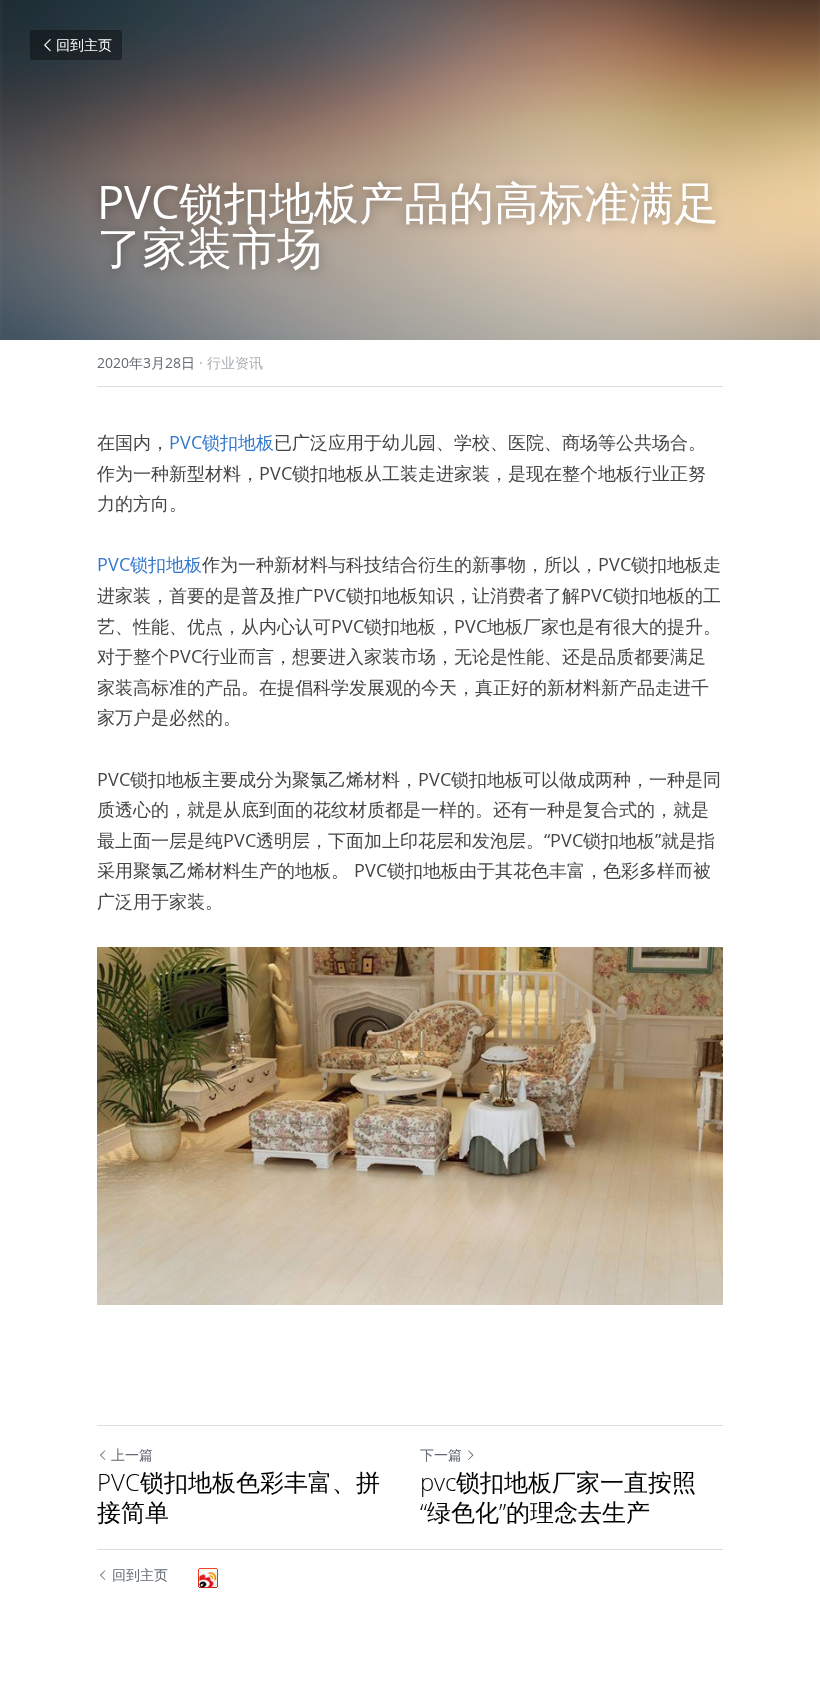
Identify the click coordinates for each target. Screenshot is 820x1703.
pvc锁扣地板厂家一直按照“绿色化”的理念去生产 (558, 1497)
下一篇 (441, 1454)
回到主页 (84, 44)
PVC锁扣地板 (221, 442)
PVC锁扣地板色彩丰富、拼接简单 (238, 1497)
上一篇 (132, 1454)
